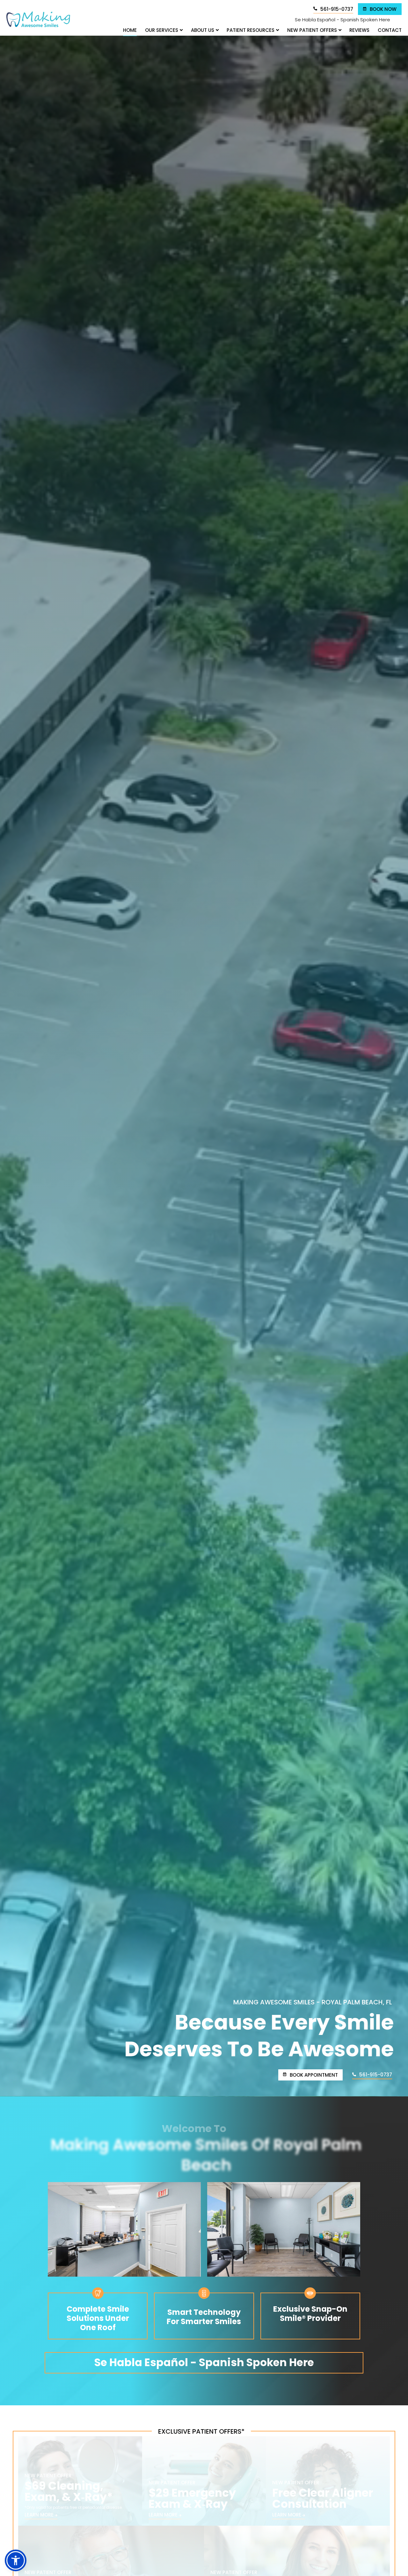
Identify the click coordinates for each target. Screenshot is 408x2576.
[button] (16, 2560)
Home (130, 30)
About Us (203, 30)
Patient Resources (251, 30)
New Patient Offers (312, 30)
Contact (390, 30)
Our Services (162, 30)
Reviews (359, 30)
